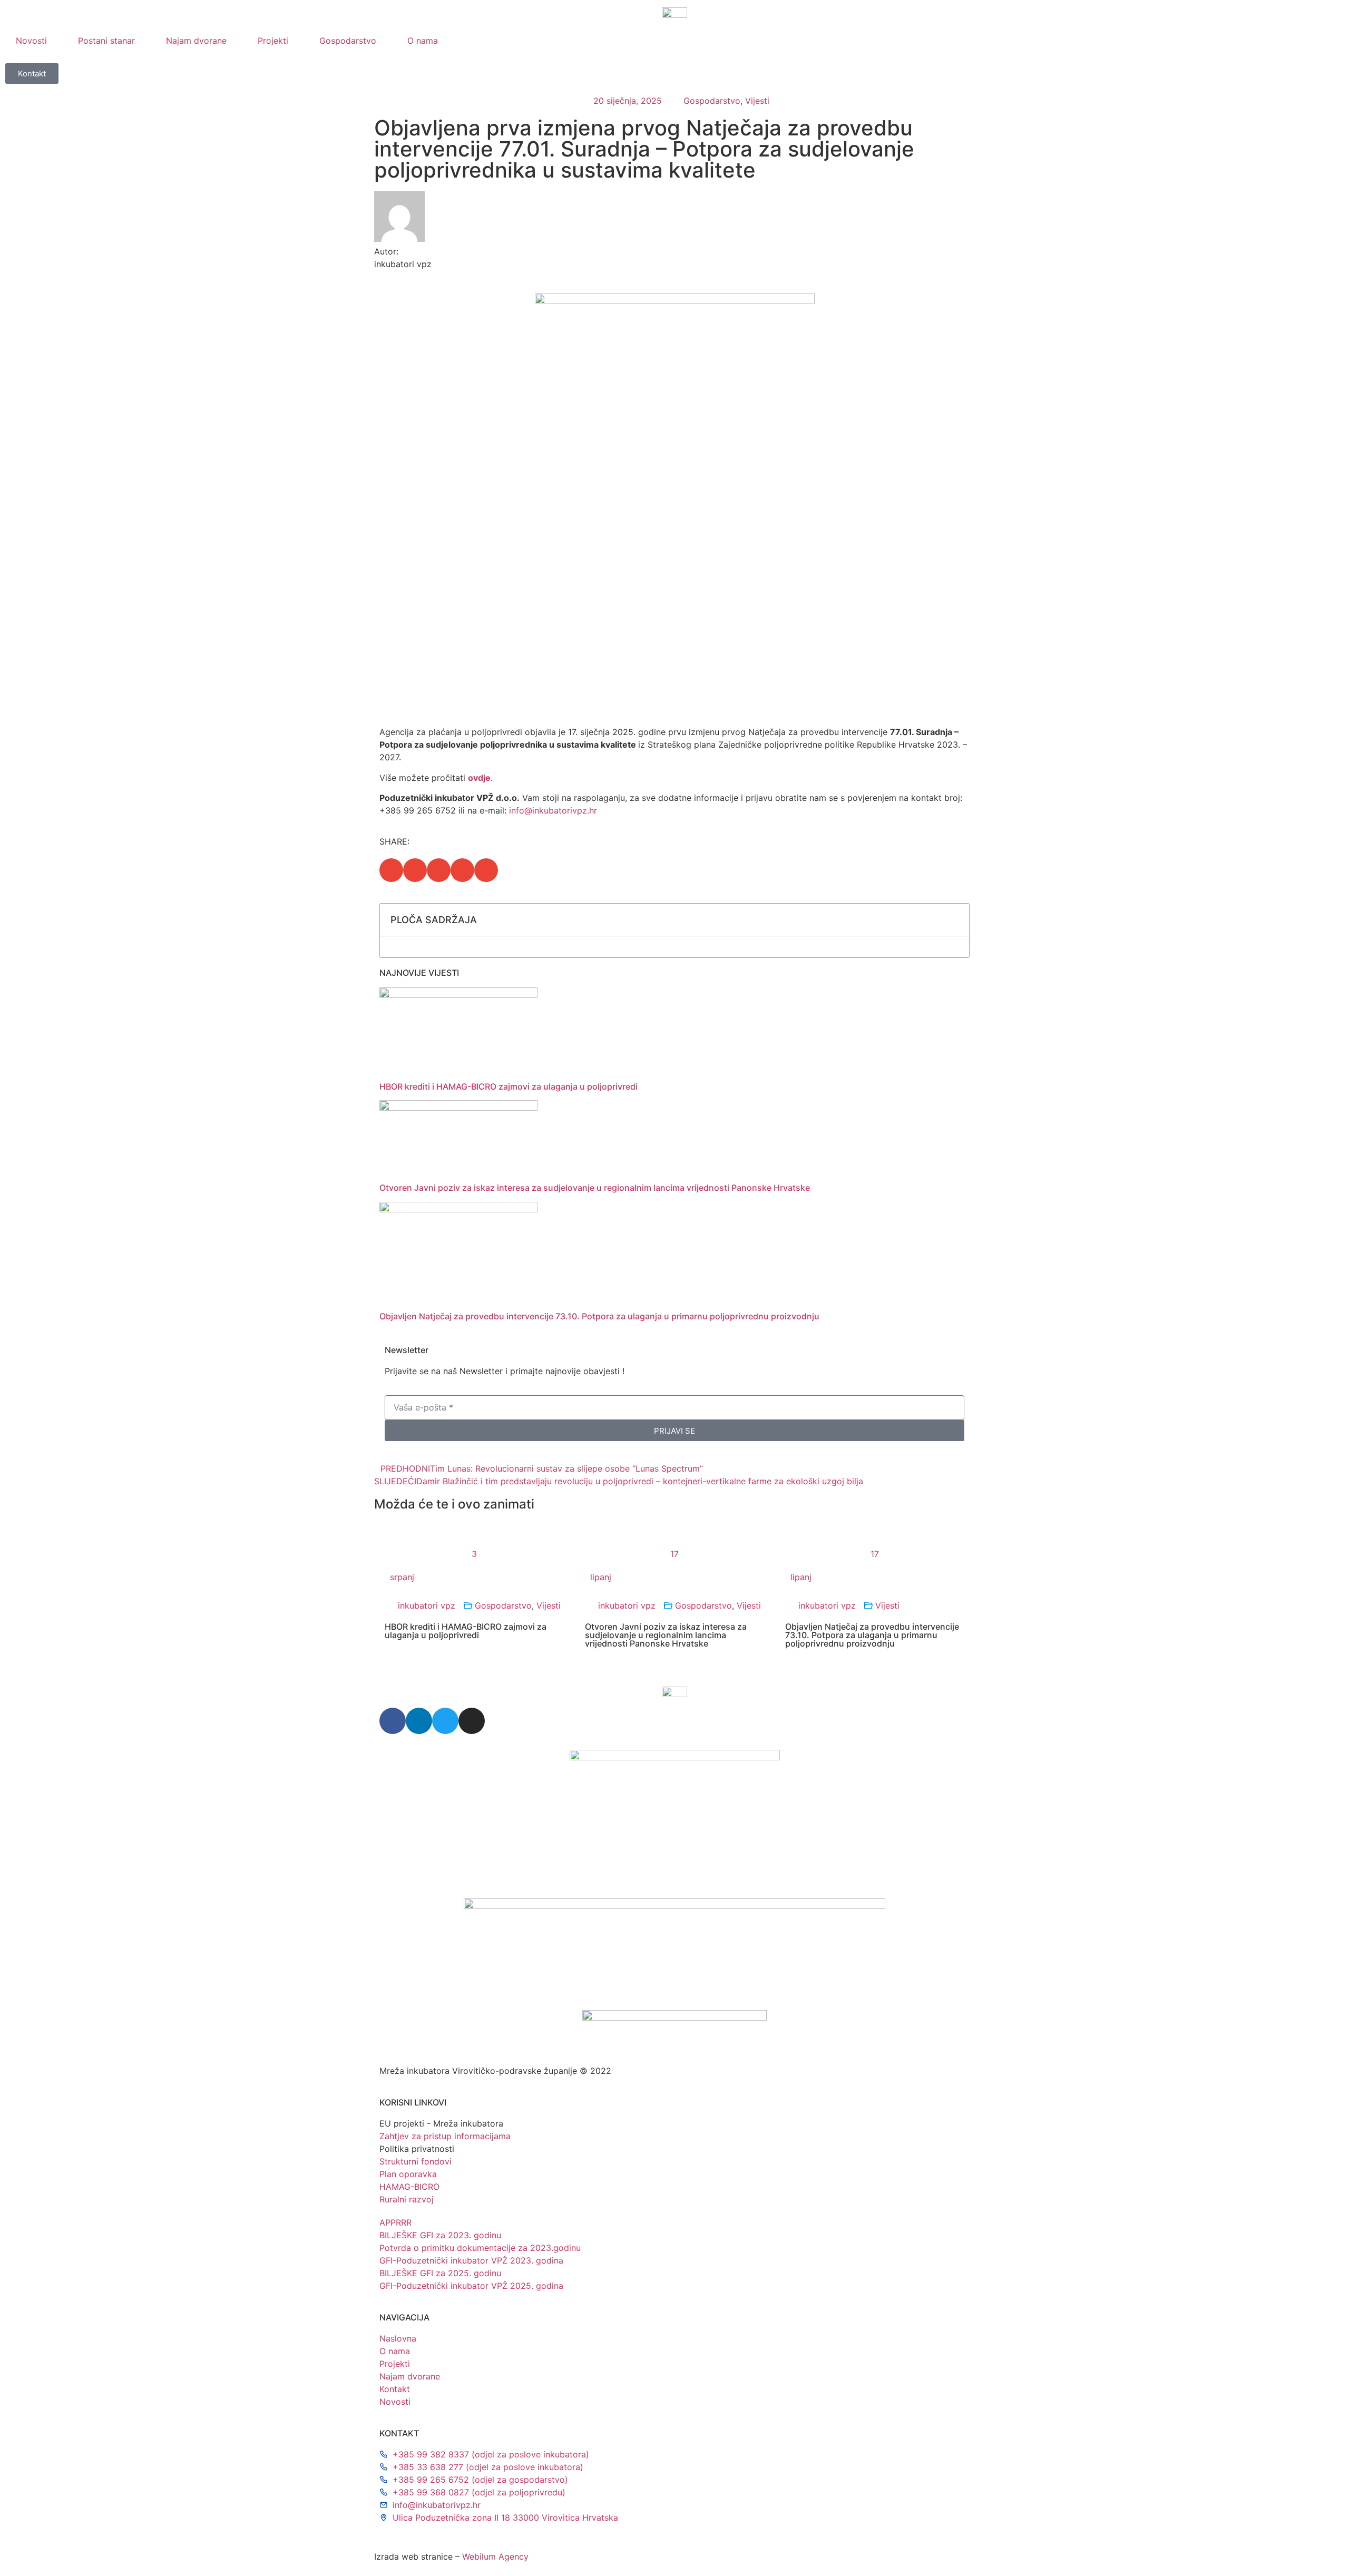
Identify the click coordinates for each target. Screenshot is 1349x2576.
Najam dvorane (196, 41)
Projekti (273, 41)
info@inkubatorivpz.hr (553, 810)
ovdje (479, 778)
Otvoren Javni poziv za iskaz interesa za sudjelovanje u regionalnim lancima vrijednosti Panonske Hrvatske (595, 1188)
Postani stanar (106, 41)
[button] (391, 870)
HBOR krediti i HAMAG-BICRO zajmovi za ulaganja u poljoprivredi (509, 1086)
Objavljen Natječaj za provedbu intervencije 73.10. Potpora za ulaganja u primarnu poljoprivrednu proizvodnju (599, 1316)
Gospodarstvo (348, 41)
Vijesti (757, 101)
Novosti (31, 41)
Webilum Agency (495, 2557)
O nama (423, 41)
